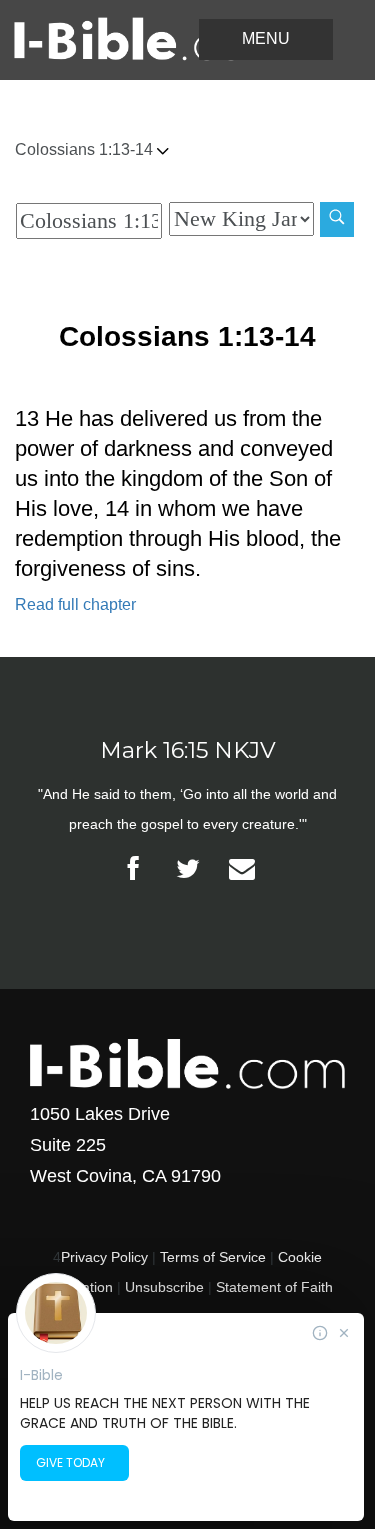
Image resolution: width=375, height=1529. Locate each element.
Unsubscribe (164, 1287)
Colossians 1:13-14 (86, 149)
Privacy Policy (104, 1257)
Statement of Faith (274, 1287)
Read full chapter (75, 604)
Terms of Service (213, 1257)
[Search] (337, 219)
